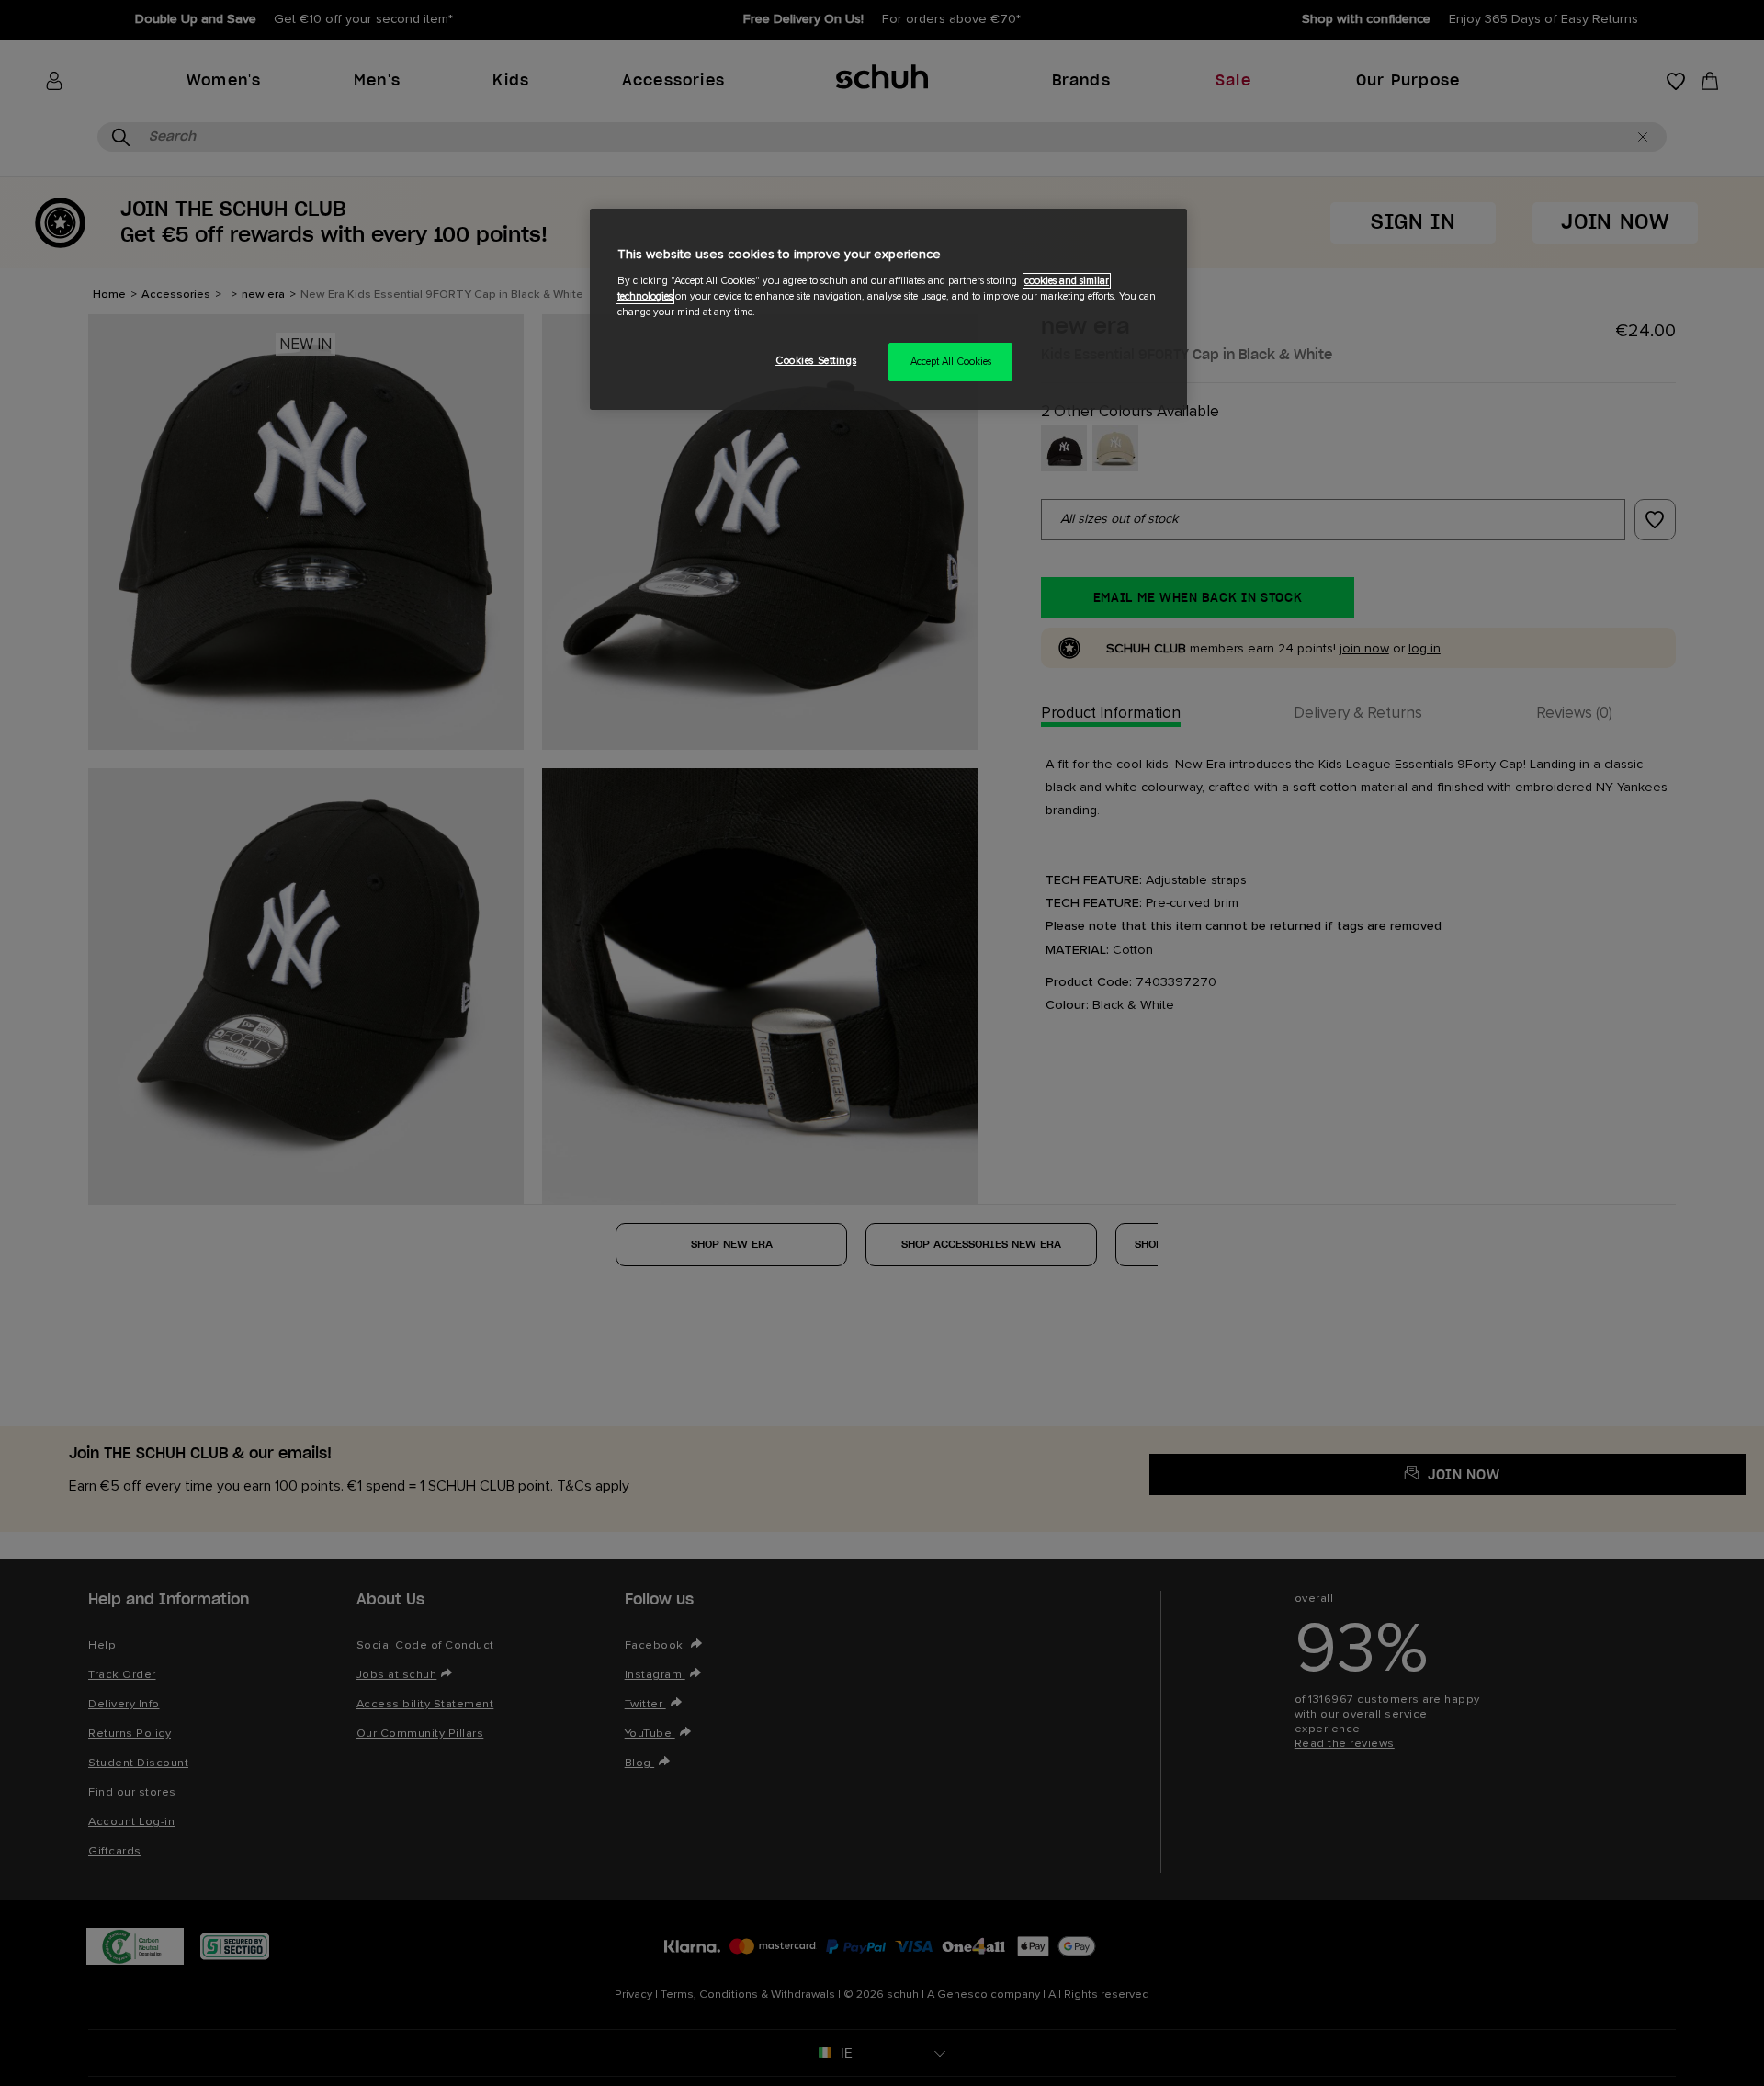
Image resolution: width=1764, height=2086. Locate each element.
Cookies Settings (816, 361)
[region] (888, 309)
